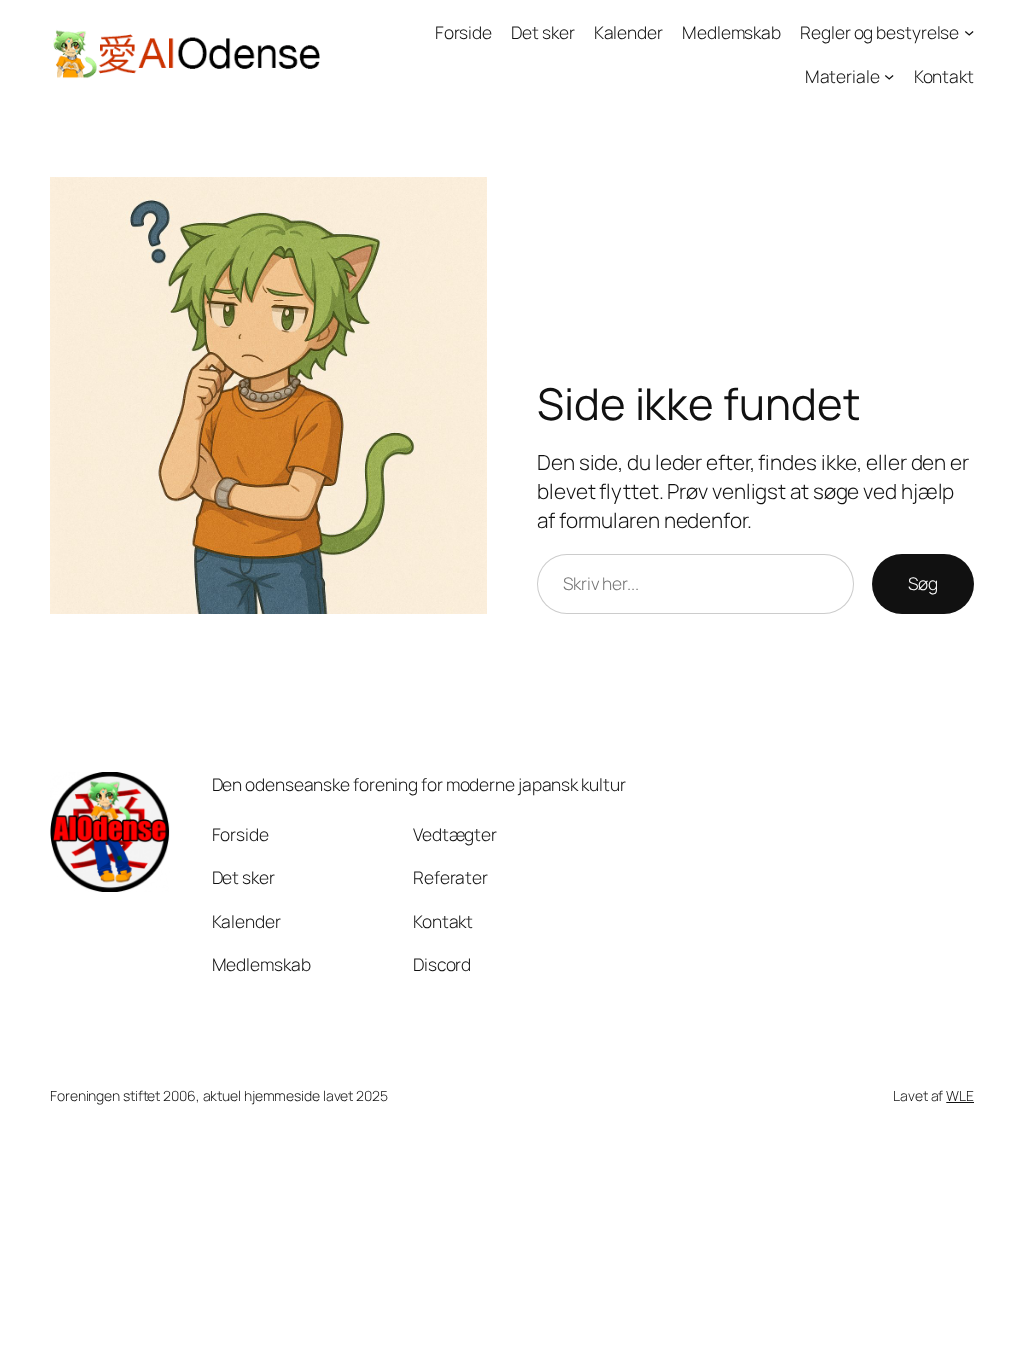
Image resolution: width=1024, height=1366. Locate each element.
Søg (923, 583)
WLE (960, 1095)
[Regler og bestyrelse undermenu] (969, 32)
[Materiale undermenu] (889, 75)
